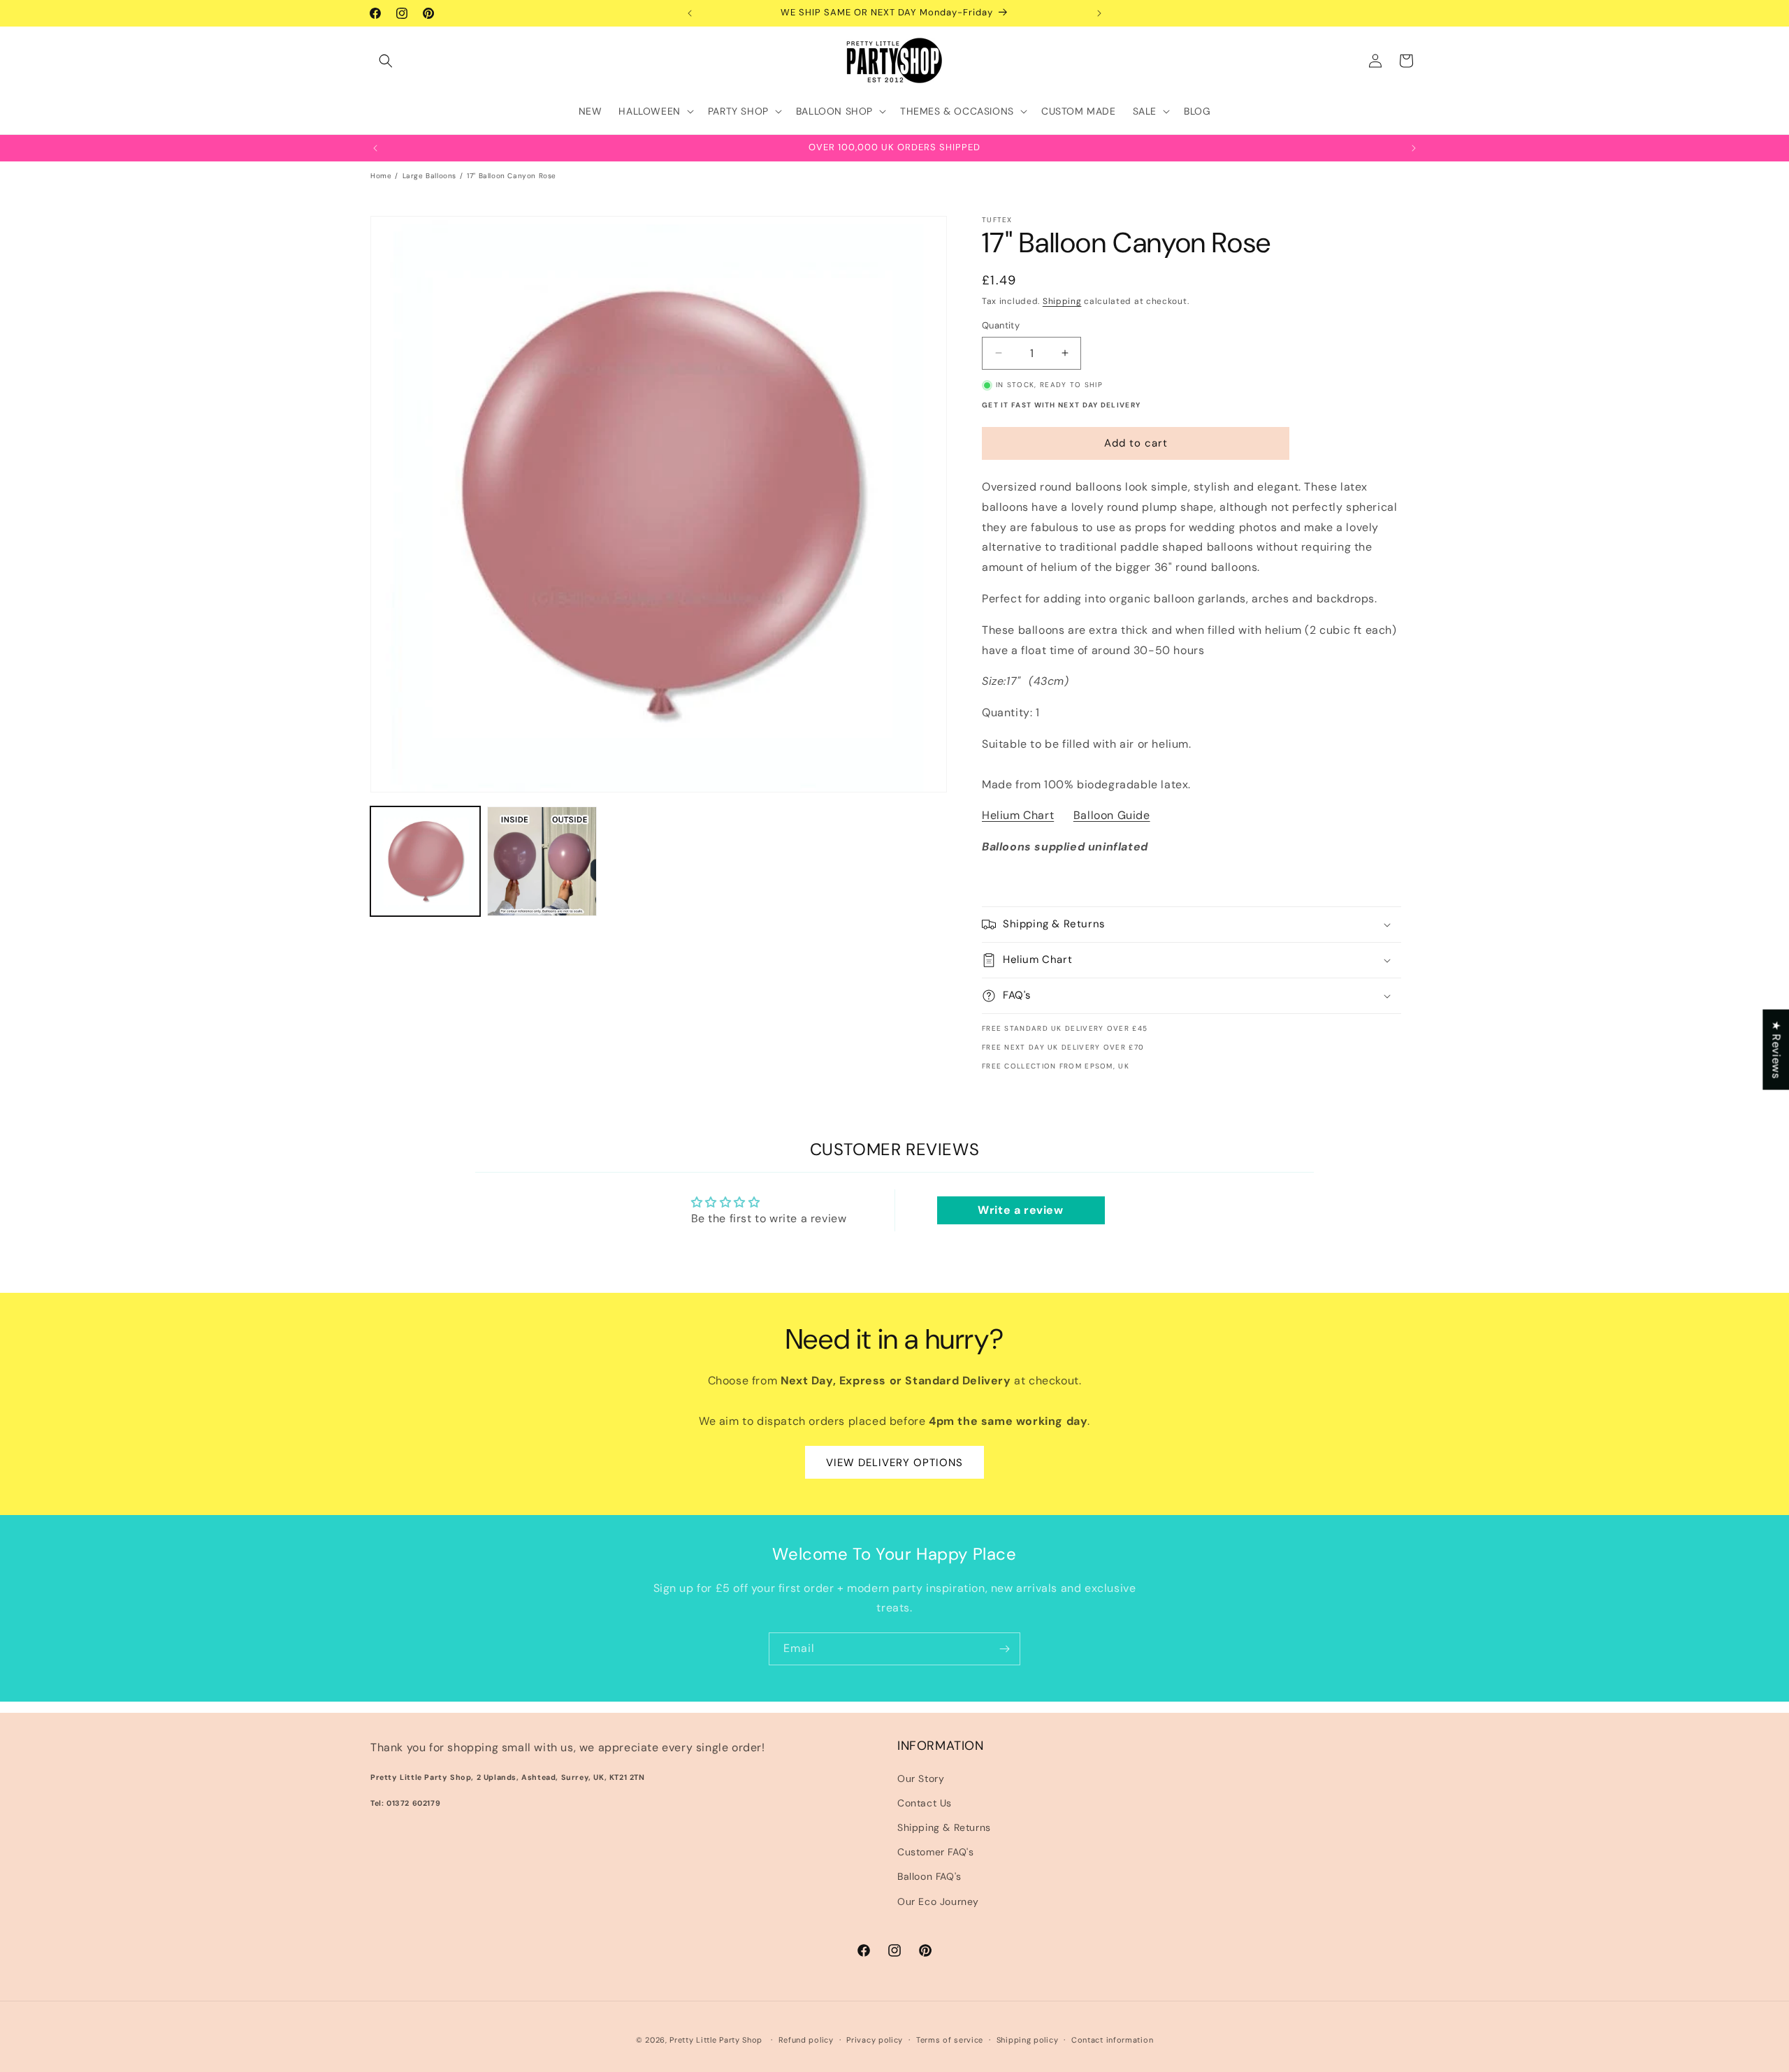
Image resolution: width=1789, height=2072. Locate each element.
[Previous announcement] (690, 13)
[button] (386, 61)
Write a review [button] (1020, 1210)
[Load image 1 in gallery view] (425, 861)
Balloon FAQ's (929, 1877)
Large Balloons (429, 176)
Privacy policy (875, 2040)
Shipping (1062, 301)
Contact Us (925, 1803)
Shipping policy (1028, 2040)
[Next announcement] (1099, 13)
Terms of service (950, 2040)
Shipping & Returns (944, 1827)
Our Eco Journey (938, 1901)
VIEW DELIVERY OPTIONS (894, 1462)
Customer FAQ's (935, 1852)
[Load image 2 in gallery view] (542, 861)
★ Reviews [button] (1776, 1049)
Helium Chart (1018, 815)
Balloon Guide (1112, 815)
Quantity (1001, 325)
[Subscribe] (1004, 1649)
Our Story (921, 1778)
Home (381, 176)
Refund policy (806, 2040)
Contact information (1112, 2040)
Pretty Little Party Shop (716, 2040)
